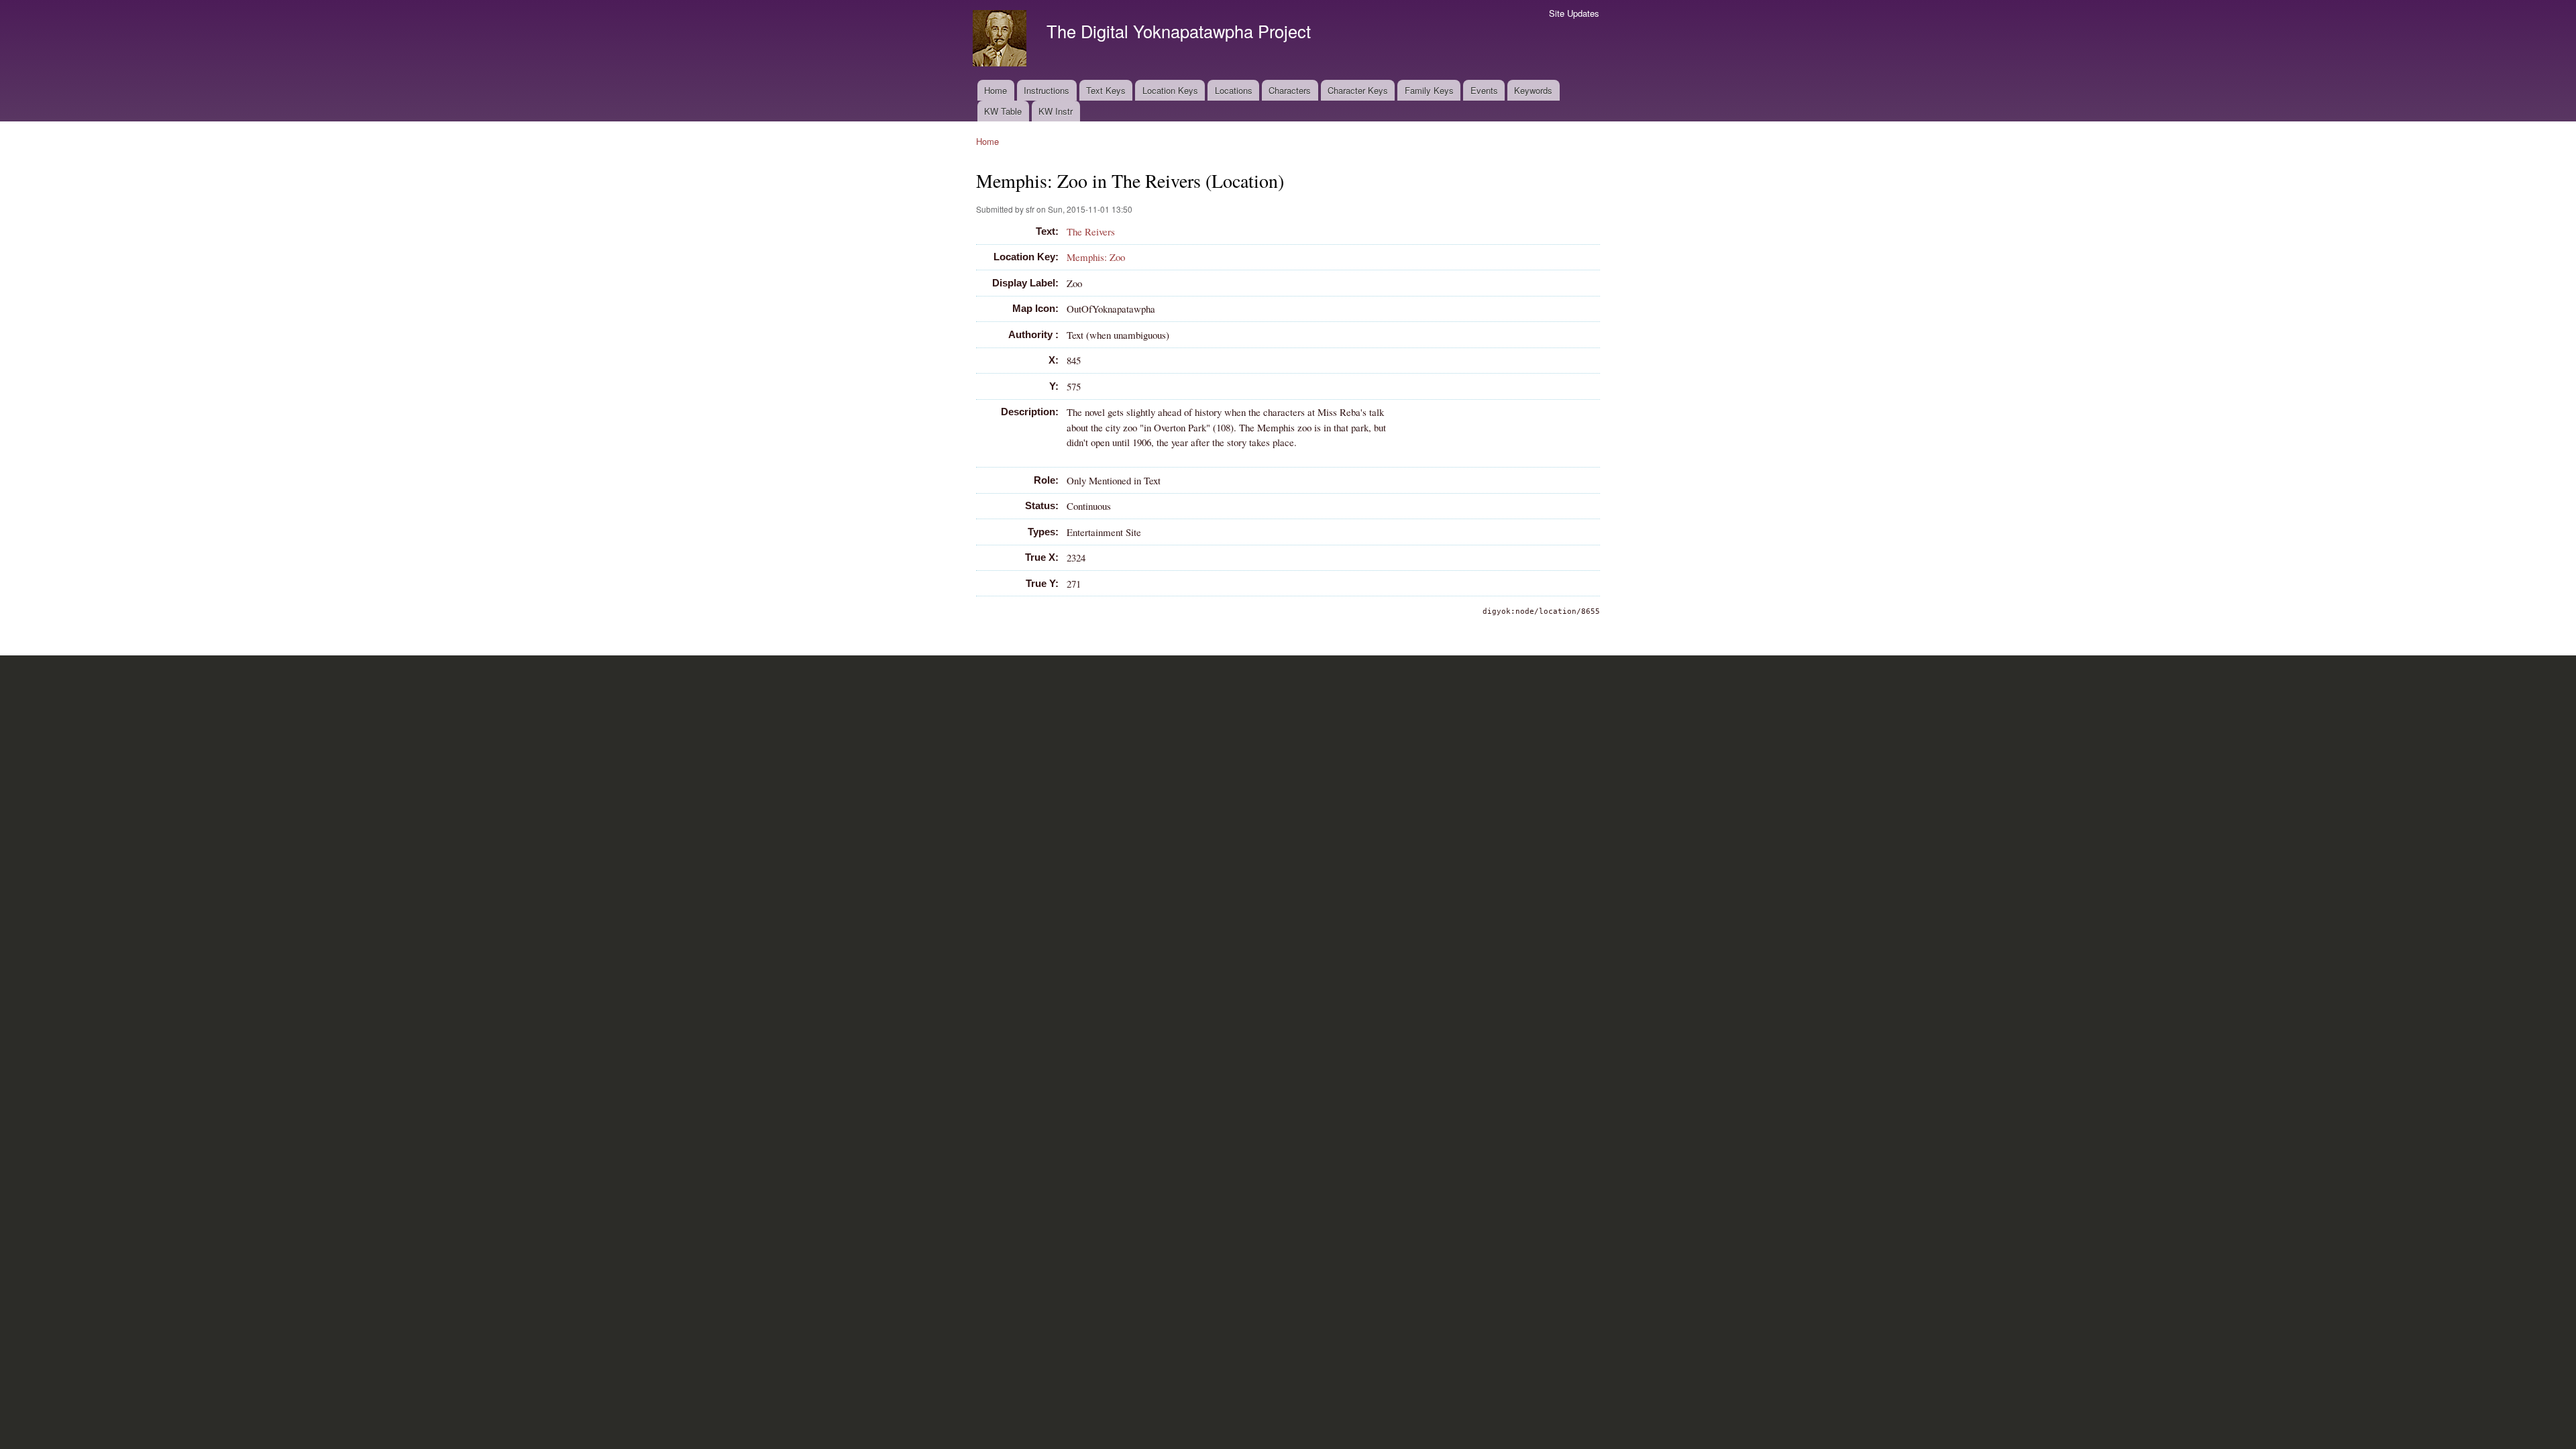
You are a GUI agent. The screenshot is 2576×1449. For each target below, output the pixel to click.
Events (1484, 90)
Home (996, 90)
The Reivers (1091, 231)
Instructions (1046, 90)
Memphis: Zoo (1096, 257)
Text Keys (1106, 90)
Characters (1290, 90)
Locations (1234, 90)
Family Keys (1429, 90)
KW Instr (1056, 111)
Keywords (1533, 90)
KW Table (1003, 111)
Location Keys (1170, 90)
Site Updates (1574, 13)
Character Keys (1358, 90)
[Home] (1001, 40)
